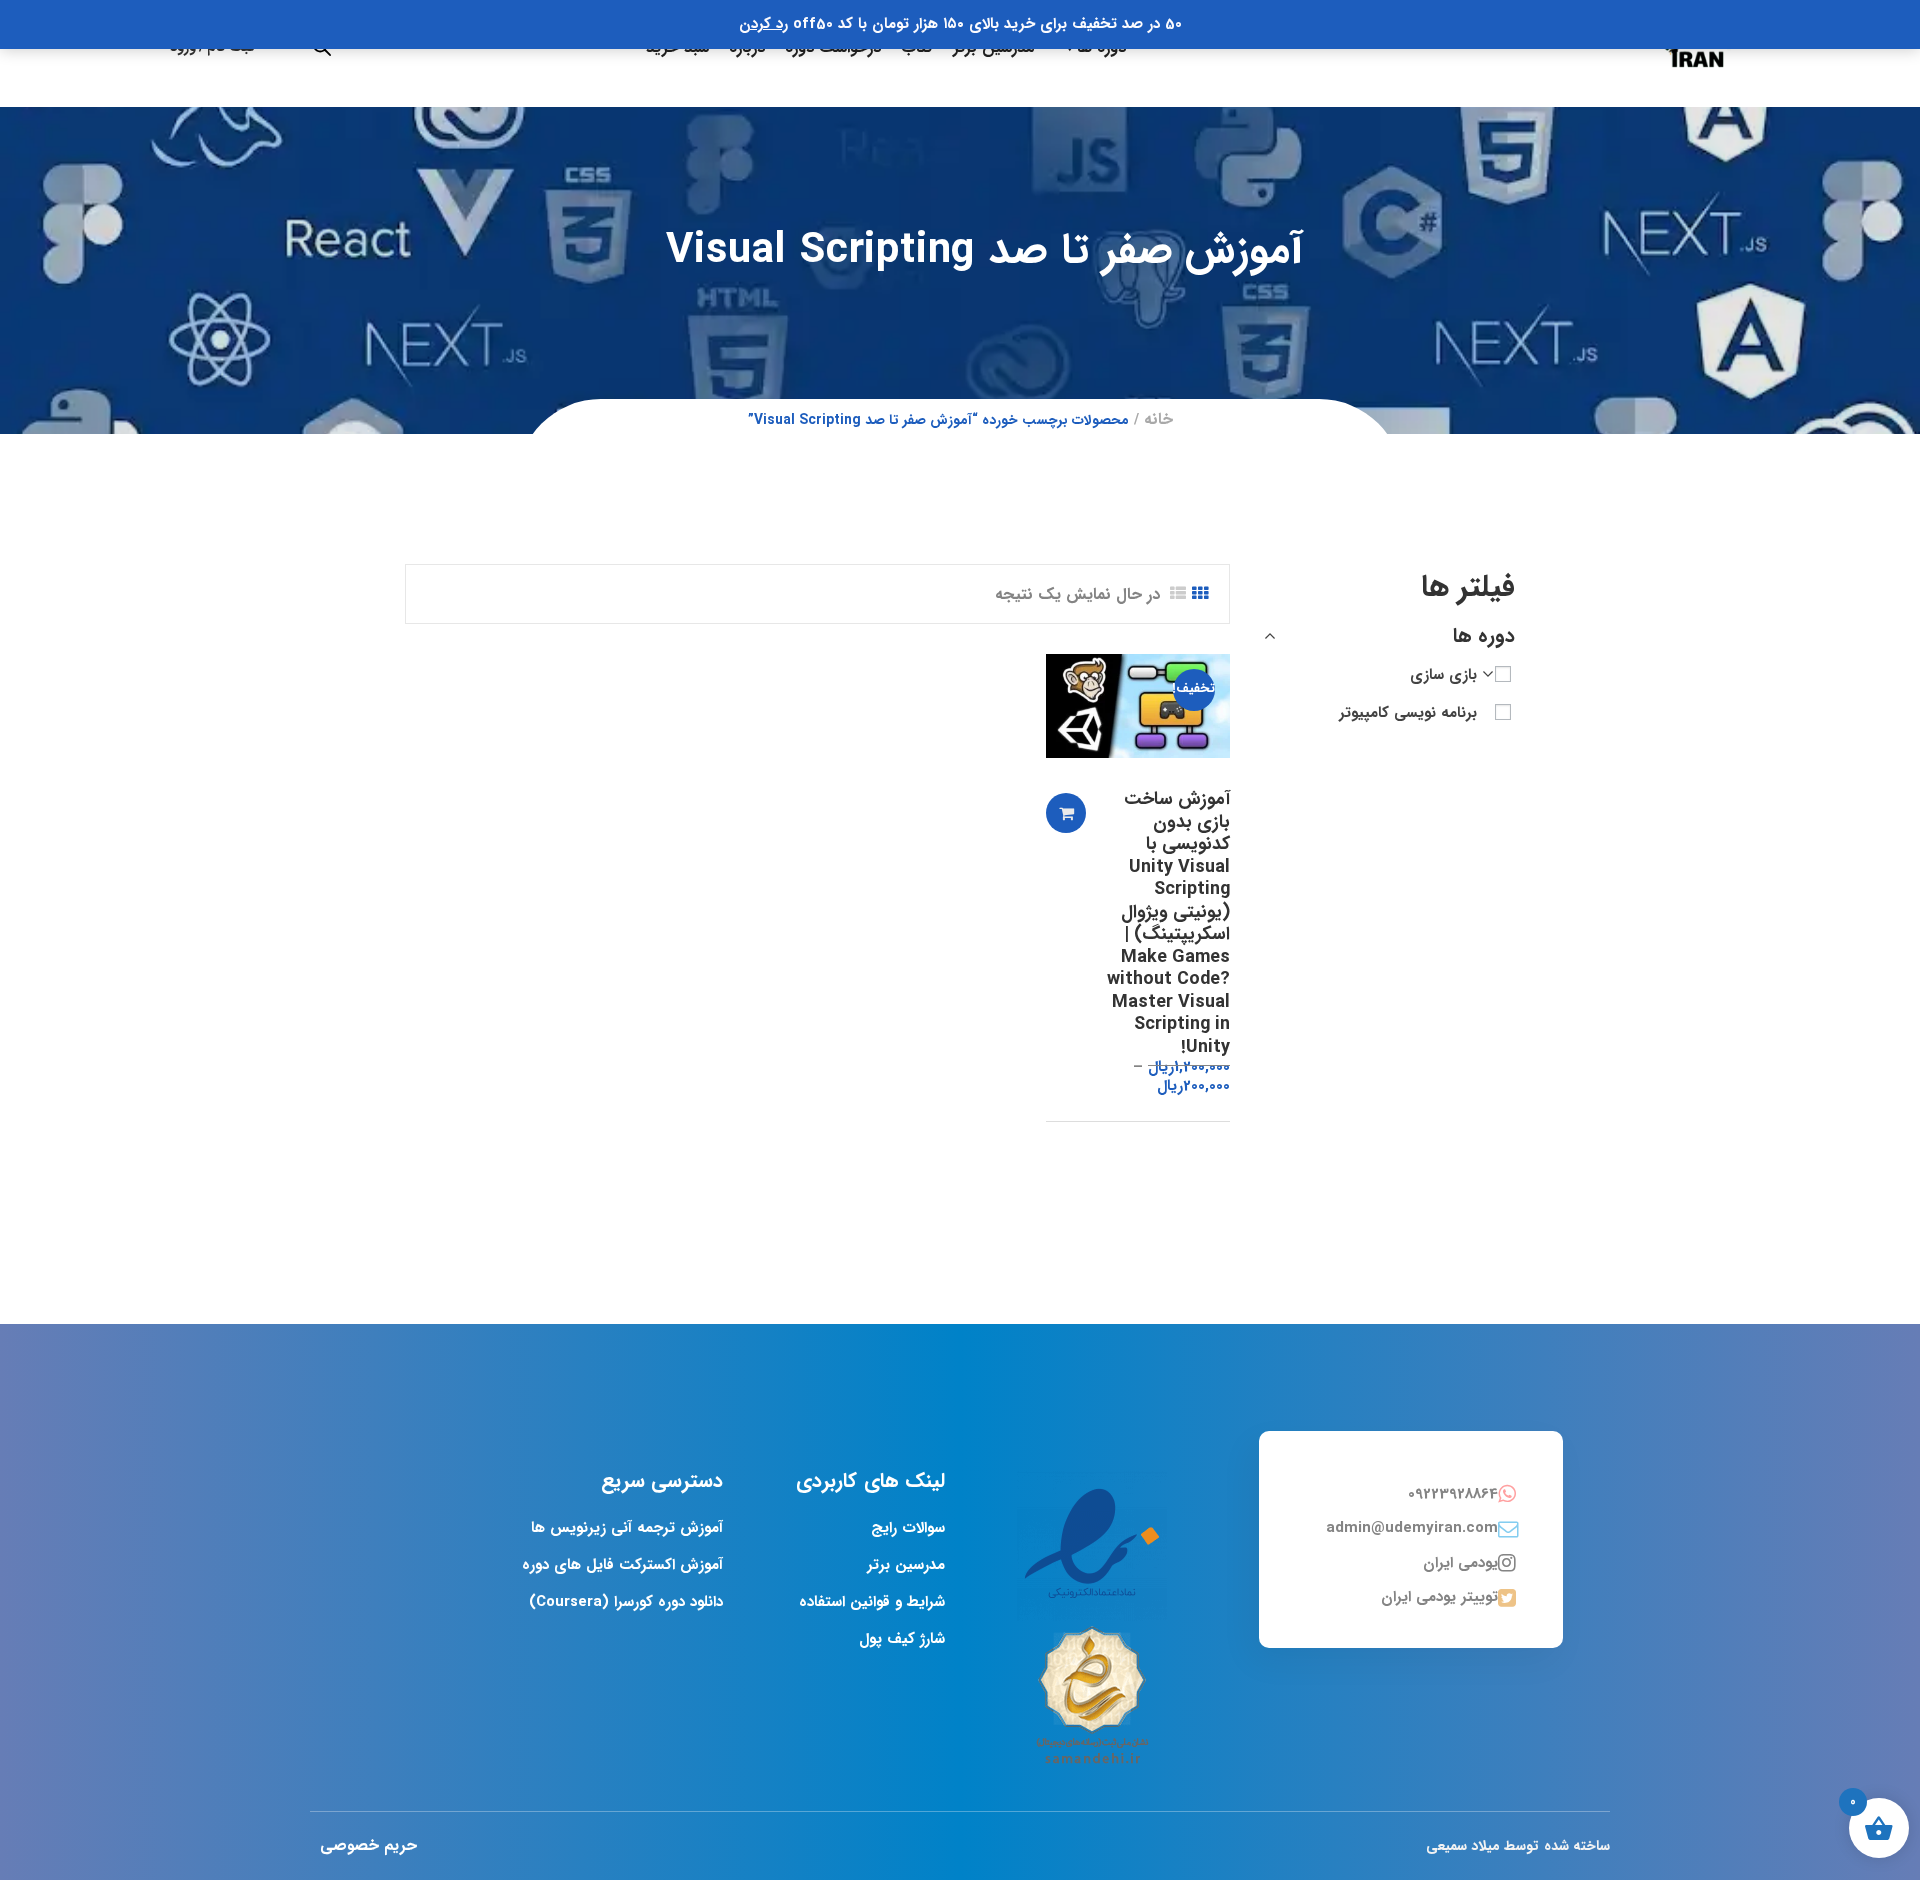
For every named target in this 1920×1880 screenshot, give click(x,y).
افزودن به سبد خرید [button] (1066, 813)
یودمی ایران (1460, 1563)
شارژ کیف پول (902, 1639)
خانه (1158, 419)
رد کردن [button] (763, 24)
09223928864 (1453, 1494)
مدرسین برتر (906, 1565)
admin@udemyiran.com (1412, 1528)
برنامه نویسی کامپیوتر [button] (1408, 713)
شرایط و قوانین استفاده (872, 1602)
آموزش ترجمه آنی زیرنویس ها (627, 1528)
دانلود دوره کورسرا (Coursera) (626, 1602)
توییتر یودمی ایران (1439, 1597)
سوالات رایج (908, 1528)
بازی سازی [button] (1443, 675)
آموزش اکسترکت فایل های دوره (622, 1565)
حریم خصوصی (368, 1845)
